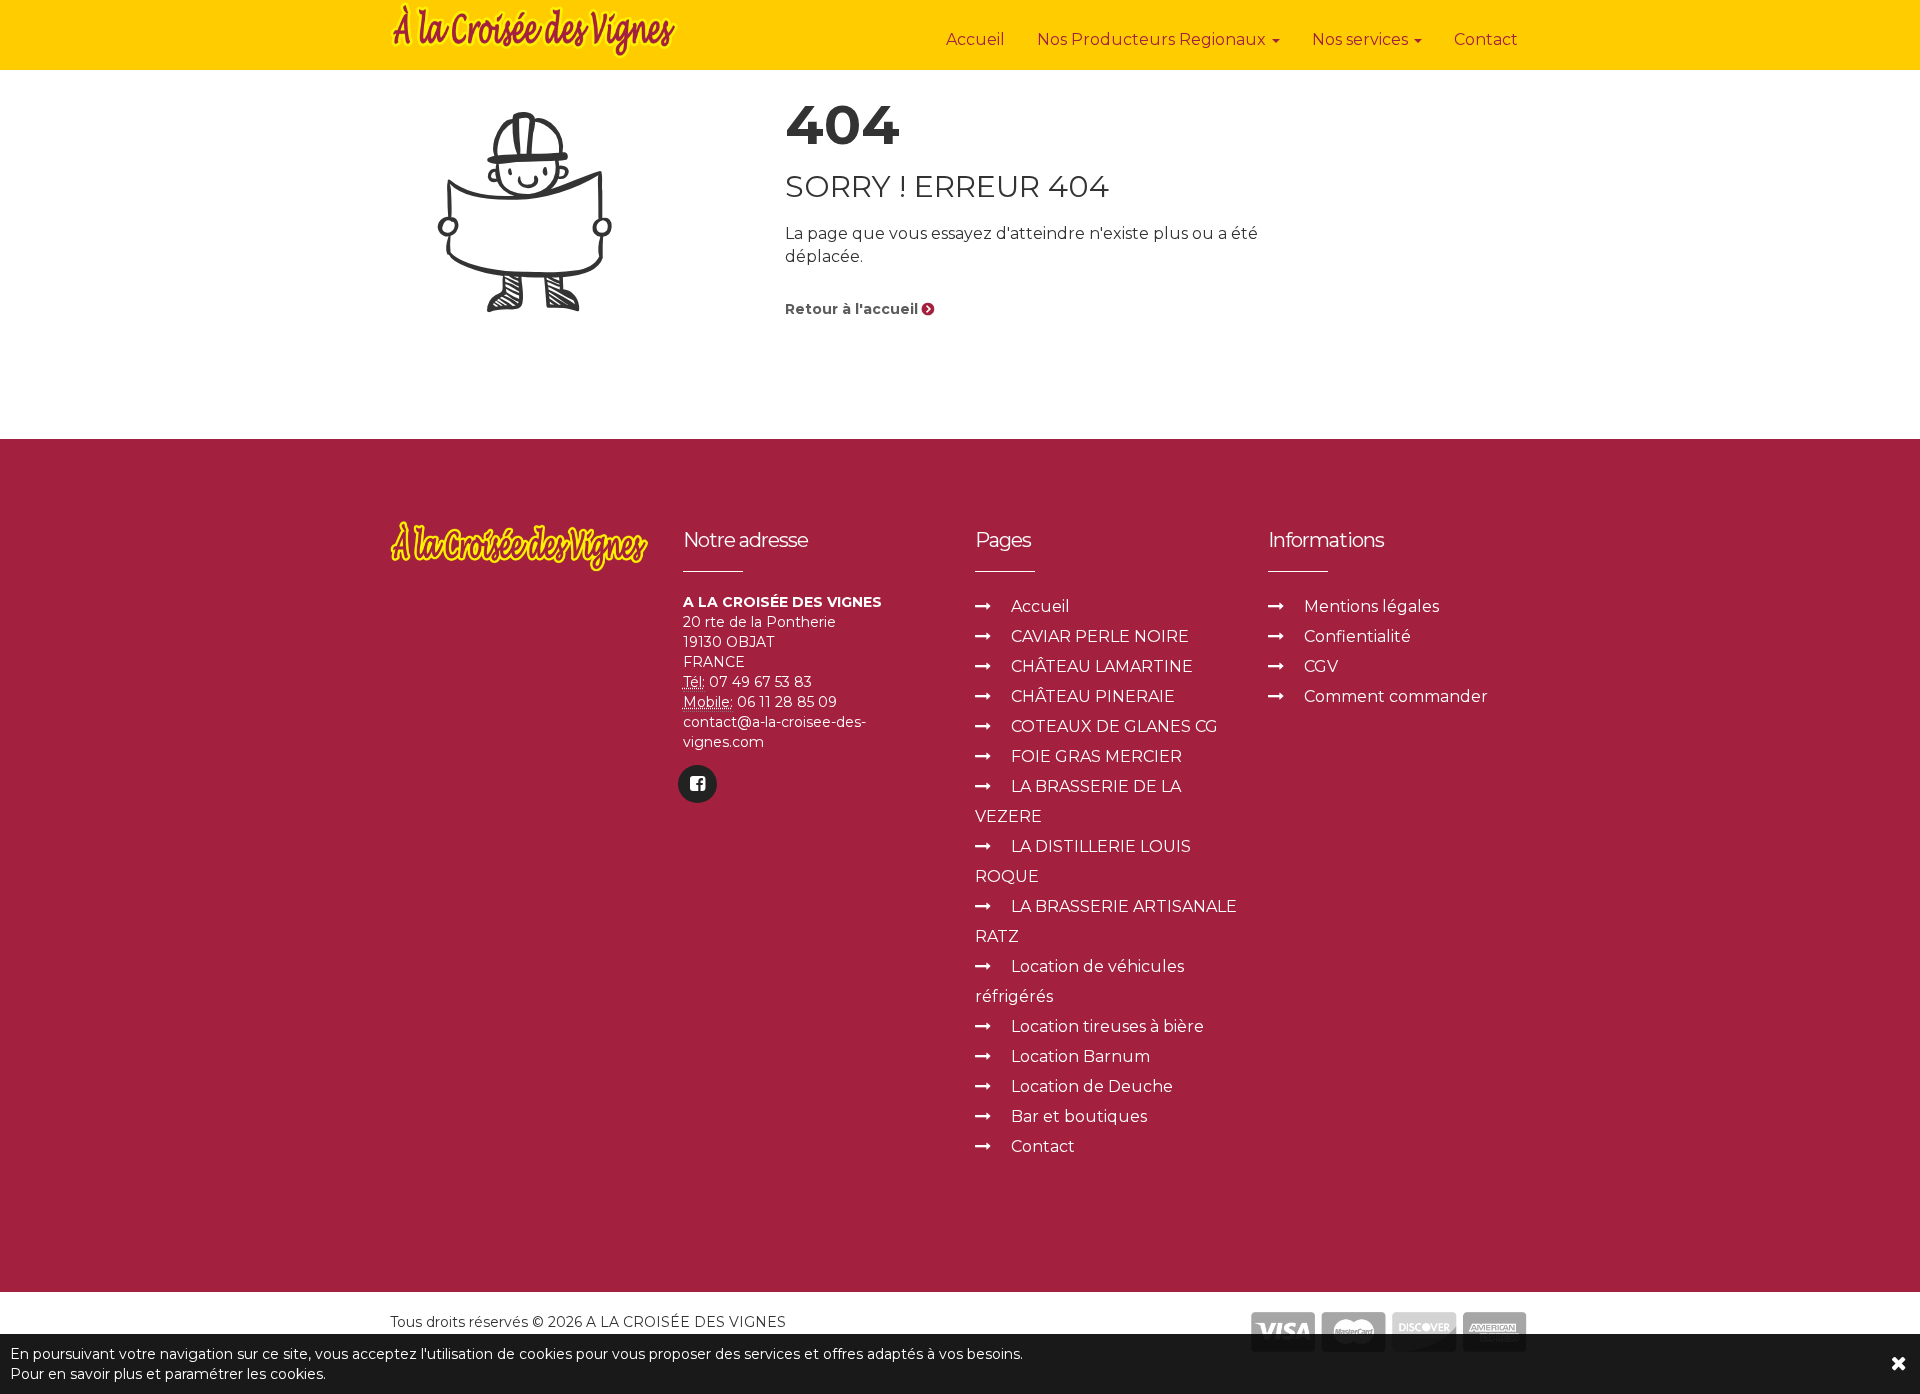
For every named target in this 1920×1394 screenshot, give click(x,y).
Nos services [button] (1362, 39)
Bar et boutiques (1079, 1116)
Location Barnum (1080, 1056)
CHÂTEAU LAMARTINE (1102, 666)
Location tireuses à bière (1107, 1026)
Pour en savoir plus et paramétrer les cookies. (168, 1374)
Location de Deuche (1092, 1086)
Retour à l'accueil (853, 309)
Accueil (975, 39)
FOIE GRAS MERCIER (1096, 756)
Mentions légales (1371, 606)
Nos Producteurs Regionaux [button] (1153, 39)
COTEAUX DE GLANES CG (1114, 726)
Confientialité (1357, 636)
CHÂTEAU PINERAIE (1093, 696)
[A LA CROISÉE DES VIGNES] (536, 30)
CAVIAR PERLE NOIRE (1100, 636)
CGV (1321, 666)
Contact (1486, 39)
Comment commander (1396, 696)
